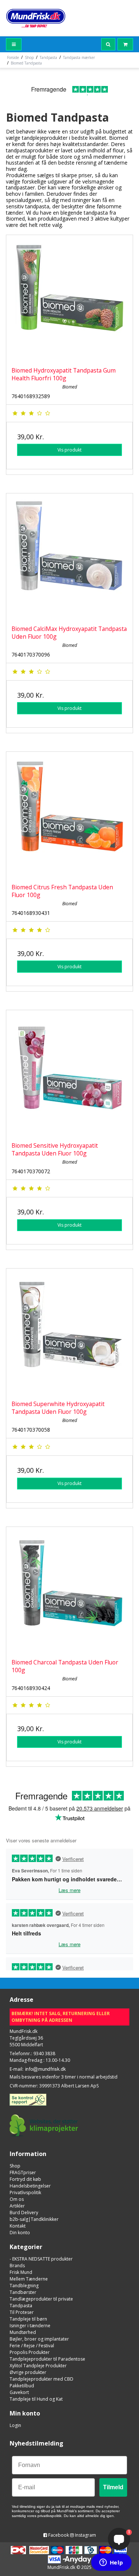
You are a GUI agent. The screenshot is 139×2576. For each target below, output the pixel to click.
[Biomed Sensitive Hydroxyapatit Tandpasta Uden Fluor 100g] (69, 1073)
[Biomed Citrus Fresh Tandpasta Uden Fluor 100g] (69, 815)
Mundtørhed (23, 2332)
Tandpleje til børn (28, 2319)
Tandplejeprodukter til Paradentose (47, 2359)
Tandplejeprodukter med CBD (42, 2379)
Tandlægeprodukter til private (41, 2299)
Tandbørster (23, 2292)
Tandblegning (24, 2286)
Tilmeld (113, 2487)
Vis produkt (69, 450)
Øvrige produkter (28, 2372)
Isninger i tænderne (30, 2326)
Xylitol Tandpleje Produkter (38, 2366)
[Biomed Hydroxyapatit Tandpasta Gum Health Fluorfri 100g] (69, 298)
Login (15, 2425)
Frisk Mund (21, 2272)
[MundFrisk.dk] (36, 18)
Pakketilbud (22, 2386)
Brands (17, 2266)
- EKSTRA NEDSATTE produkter (41, 2259)
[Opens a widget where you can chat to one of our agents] (111, 2563)
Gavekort (19, 2392)
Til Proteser (22, 2312)
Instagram (85, 2535)
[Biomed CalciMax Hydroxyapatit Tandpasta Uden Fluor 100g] (69, 557)
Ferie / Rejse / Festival (32, 2346)
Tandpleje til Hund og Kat (36, 2399)
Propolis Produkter (30, 2352)
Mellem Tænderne (29, 2279)
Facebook (58, 2535)
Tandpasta (21, 2306)
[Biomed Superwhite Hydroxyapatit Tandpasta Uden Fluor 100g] (69, 1332)
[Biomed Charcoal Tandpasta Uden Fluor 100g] (69, 1590)
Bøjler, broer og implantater (39, 2339)
